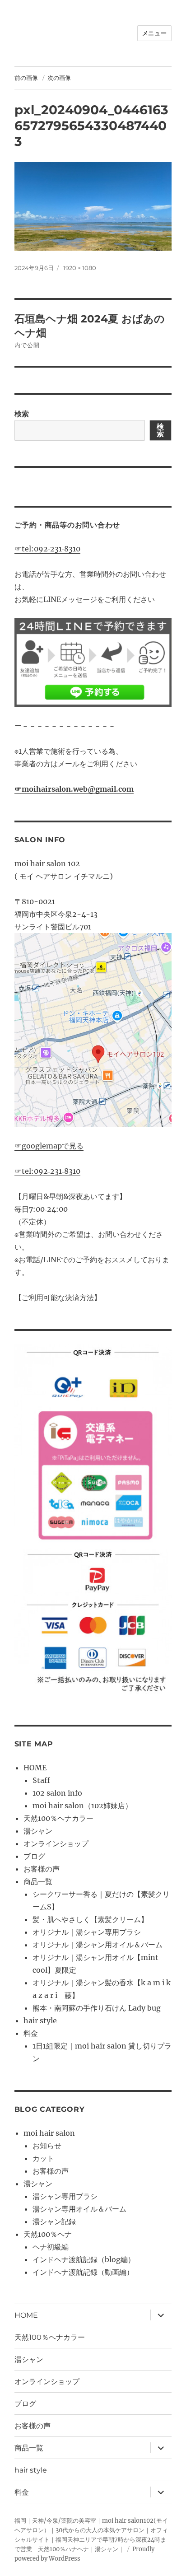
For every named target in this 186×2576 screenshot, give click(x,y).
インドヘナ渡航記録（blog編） (84, 2259)
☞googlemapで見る (49, 1146)
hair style (40, 2021)
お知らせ (47, 2146)
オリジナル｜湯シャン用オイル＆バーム (98, 1945)
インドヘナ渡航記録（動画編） (83, 2272)
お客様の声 (42, 1869)
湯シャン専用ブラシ (65, 2196)
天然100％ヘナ (48, 2234)
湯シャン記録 (54, 2221)
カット (43, 2158)
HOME (35, 1768)
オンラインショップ (56, 1843)
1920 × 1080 (80, 268)
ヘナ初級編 (51, 2247)
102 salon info (57, 1793)
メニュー (154, 33)
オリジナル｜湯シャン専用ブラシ (87, 1932)
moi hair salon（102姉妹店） (82, 1806)
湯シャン (38, 1831)
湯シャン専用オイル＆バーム (79, 2209)
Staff (41, 1780)
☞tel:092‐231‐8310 (47, 549)
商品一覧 (38, 1881)
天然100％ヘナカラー (58, 1818)
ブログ (34, 1856)
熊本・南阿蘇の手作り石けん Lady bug (97, 2008)
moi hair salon (49, 2133)
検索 (22, 414)
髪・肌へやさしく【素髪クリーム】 (90, 1919)
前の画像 (26, 78)
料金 (31, 2033)
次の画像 (59, 78)
